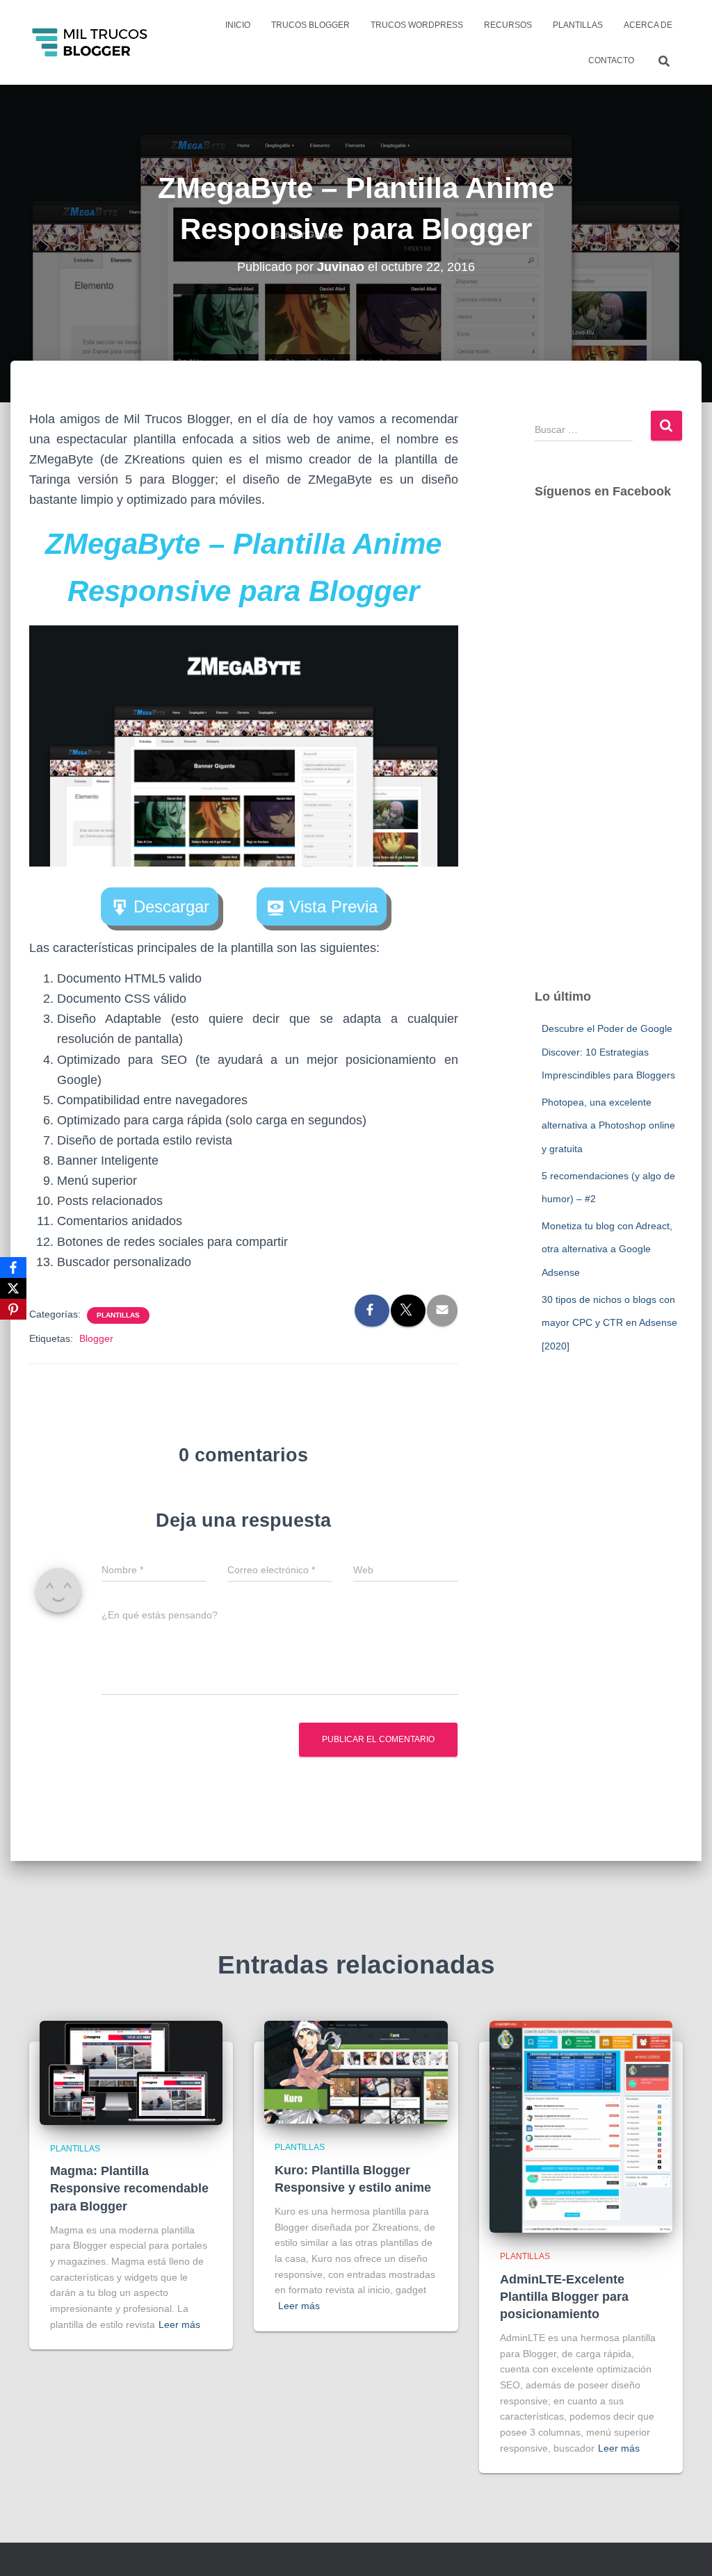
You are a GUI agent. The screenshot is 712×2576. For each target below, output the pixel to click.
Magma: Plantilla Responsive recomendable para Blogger (129, 2188)
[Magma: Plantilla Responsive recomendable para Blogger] (131, 2072)
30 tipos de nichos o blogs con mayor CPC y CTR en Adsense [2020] (609, 1323)
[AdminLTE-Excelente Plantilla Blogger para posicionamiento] (581, 2126)
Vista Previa (333, 906)
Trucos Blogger (310, 25)
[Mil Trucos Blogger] (91, 42)
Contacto (611, 60)
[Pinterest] (13, 1309)
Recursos (508, 25)
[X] (13, 1288)
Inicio (238, 25)
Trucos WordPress (417, 25)
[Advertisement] (609, 757)
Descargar (171, 906)
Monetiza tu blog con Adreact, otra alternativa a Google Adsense (607, 1249)
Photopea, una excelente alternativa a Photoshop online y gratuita (608, 1125)
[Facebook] (13, 1268)
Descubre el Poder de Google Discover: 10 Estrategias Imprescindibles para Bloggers (608, 1052)
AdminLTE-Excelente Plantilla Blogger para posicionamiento (564, 2297)
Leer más (179, 2324)
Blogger (96, 1338)
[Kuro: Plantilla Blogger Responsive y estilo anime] (356, 2072)
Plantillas (578, 25)
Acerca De (648, 25)
